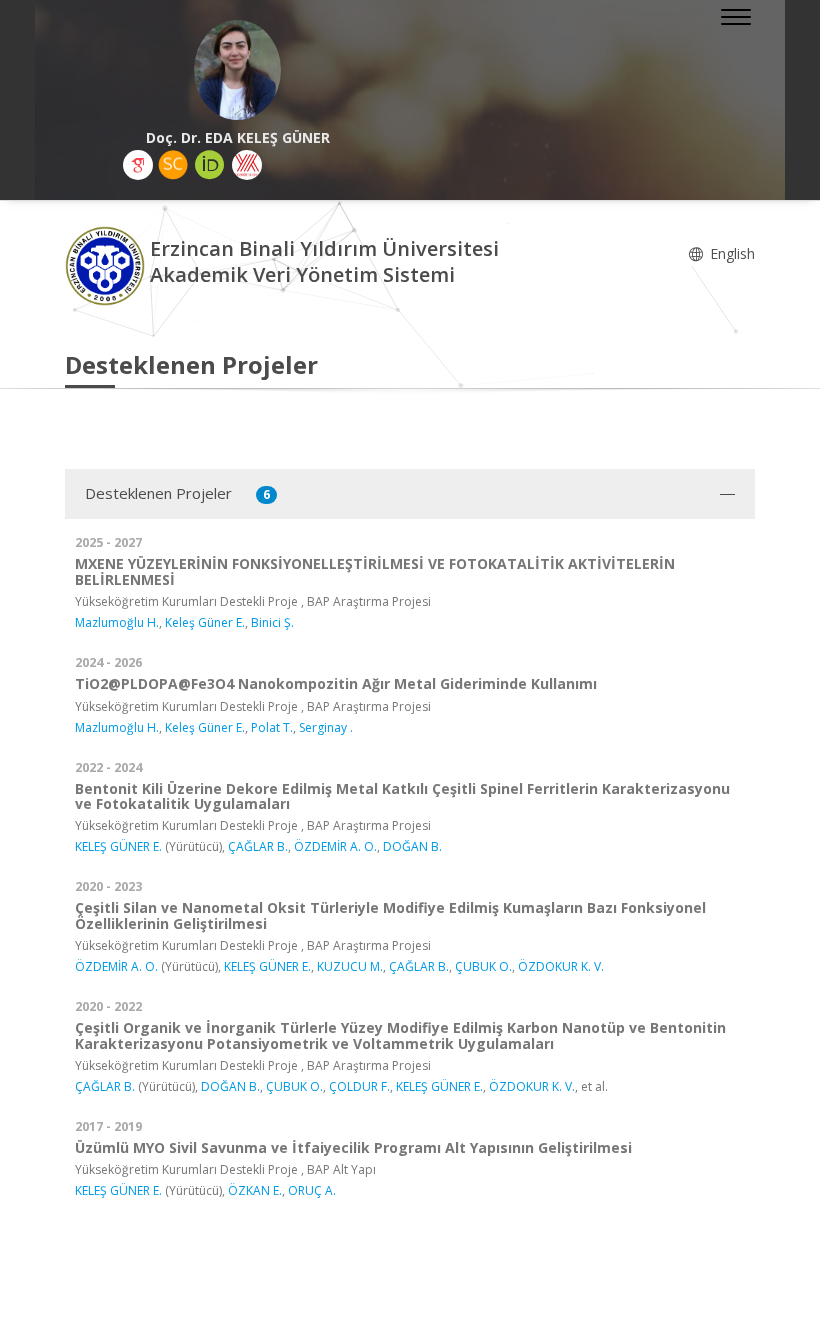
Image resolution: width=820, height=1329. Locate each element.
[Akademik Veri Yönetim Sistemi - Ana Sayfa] (107, 264)
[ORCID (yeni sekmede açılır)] (210, 165)
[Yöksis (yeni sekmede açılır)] (247, 165)
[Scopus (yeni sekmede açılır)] (173, 165)
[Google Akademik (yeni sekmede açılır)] (138, 165)
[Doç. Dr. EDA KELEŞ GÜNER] (237, 70)
